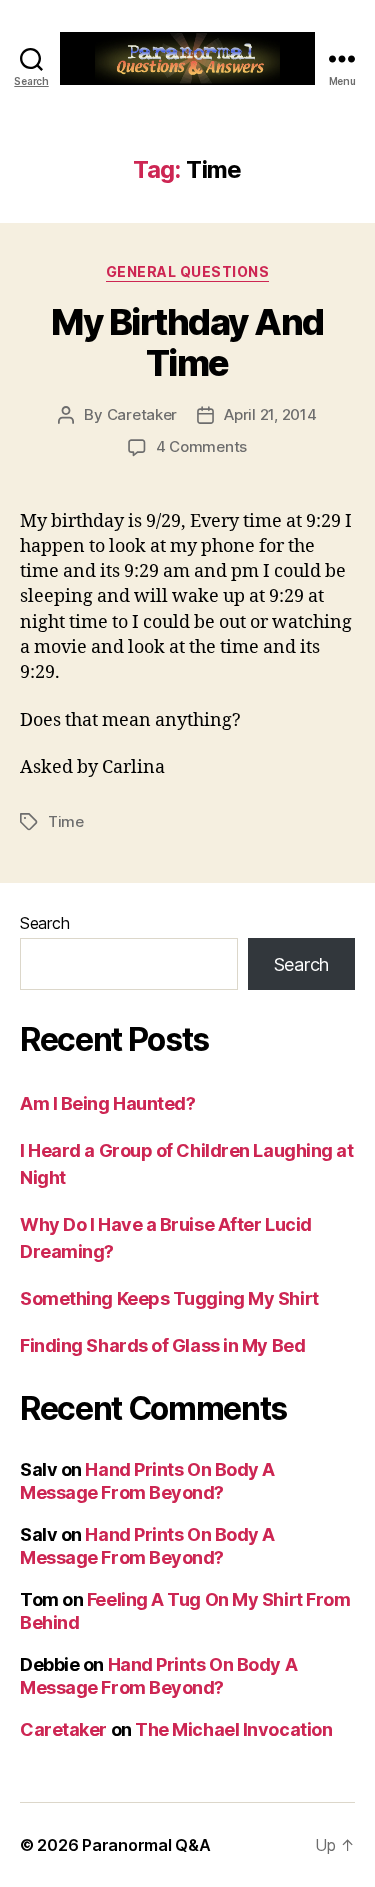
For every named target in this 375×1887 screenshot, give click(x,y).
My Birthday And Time (187, 342)
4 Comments (201, 446)
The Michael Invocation (233, 1729)
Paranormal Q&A (146, 1845)
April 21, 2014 (270, 414)
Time (66, 821)
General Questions (188, 271)
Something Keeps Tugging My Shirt (169, 1298)
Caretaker (142, 414)
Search (44, 923)
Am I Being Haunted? (107, 1103)
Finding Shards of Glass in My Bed (162, 1345)
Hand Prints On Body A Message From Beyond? (147, 1481)
